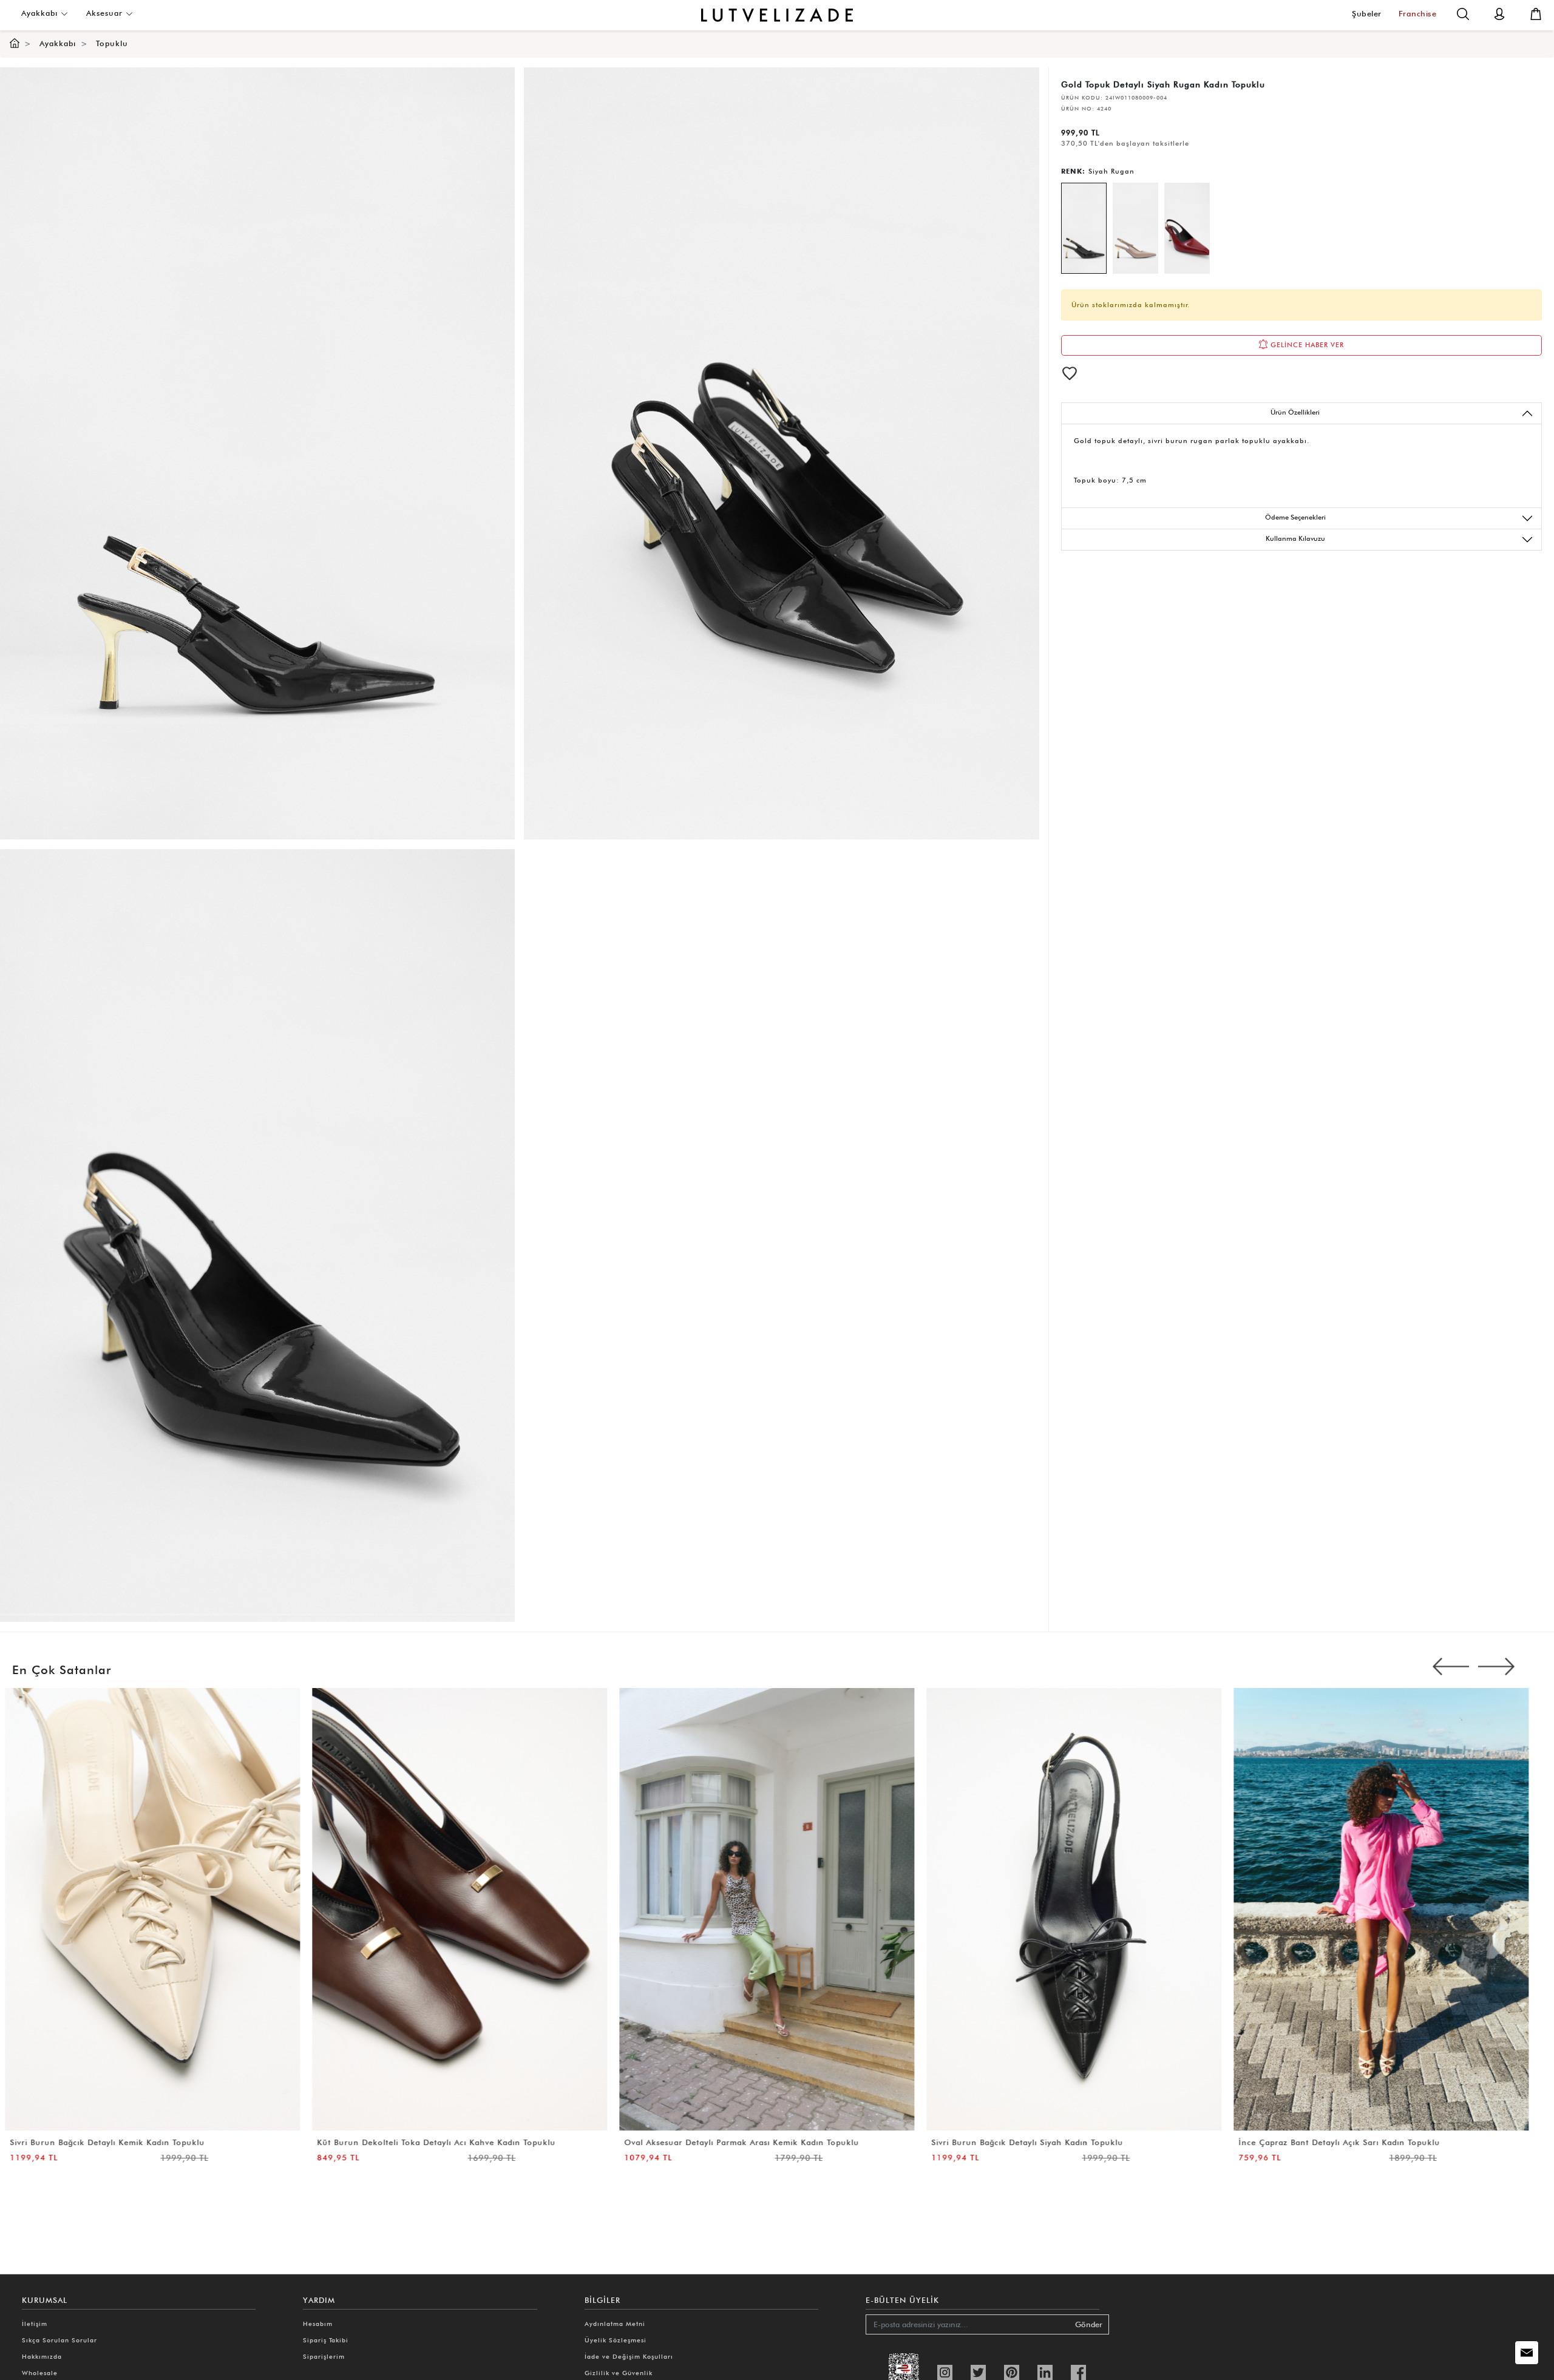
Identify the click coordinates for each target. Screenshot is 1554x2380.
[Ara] (1463, 13)
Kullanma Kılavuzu (1295, 538)
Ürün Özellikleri (1295, 412)
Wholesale (40, 2373)
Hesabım (318, 2324)
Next (1496, 1667)
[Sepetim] (1536, 13)
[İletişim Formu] (1527, 2353)
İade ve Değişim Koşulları (629, 2356)
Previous (1451, 1667)
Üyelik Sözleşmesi (616, 2340)
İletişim (35, 2324)
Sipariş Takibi (326, 2340)
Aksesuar (106, 13)
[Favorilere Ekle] (1070, 373)
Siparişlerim (324, 2356)
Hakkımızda (42, 2356)
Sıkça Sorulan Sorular (59, 2340)
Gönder (1089, 2324)
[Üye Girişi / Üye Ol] (1499, 13)
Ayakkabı (41, 13)
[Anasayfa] (15, 43)
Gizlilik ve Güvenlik (619, 2373)
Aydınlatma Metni (615, 2324)
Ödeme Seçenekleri (1295, 517)
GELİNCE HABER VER (1306, 345)
